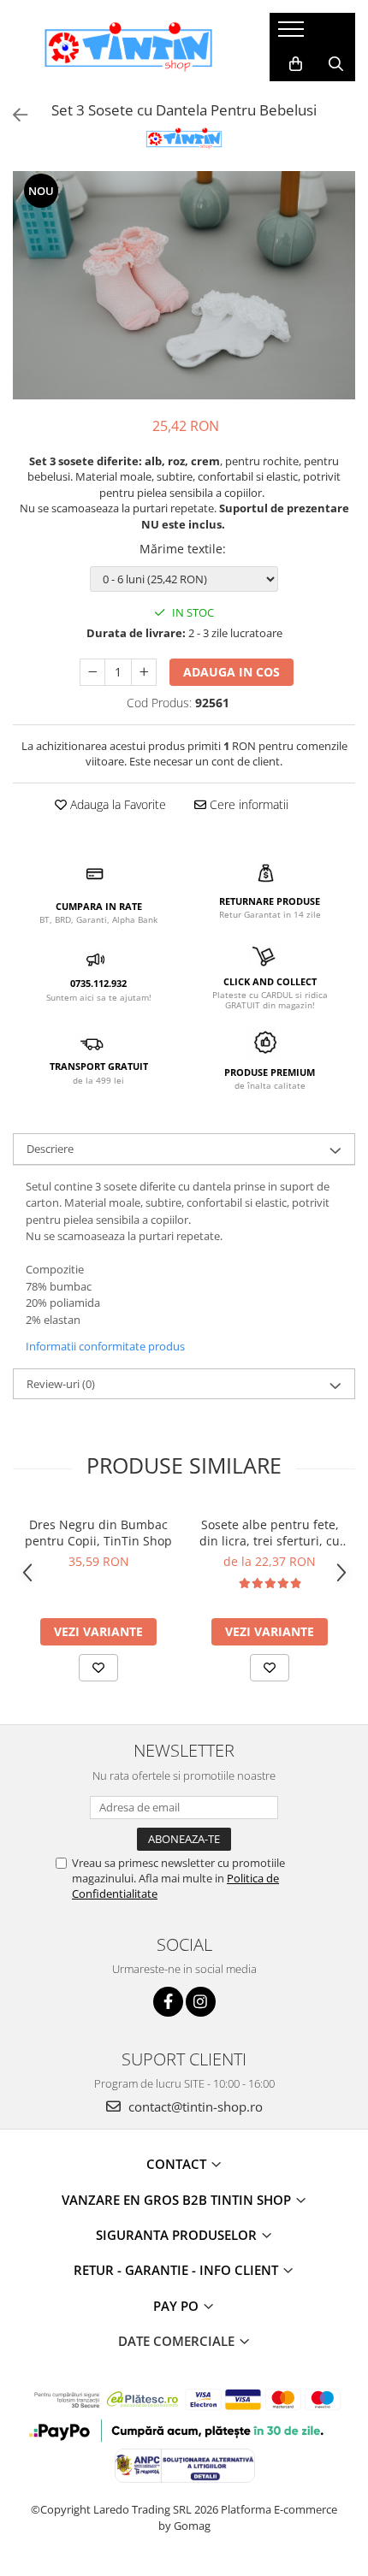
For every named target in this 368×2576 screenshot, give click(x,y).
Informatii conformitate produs (105, 1346)
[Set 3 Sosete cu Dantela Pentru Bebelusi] (184, 285)
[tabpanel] (184, 285)
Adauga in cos (231, 672)
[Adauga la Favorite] (98, 1668)
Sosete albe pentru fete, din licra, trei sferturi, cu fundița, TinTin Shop (270, 1533)
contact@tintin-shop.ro (194, 2106)
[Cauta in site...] (336, 64)
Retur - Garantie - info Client (178, 2270)
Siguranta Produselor (178, 2235)
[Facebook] (168, 2002)
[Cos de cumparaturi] (296, 64)
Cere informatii (247, 804)
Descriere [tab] (50, 1149)
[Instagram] (201, 2002)
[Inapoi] (13, 115)
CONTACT (178, 2164)
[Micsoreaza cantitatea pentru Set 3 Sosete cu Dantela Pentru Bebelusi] (92, 672)
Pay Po (178, 2306)
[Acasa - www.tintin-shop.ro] (128, 47)
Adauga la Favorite (116, 804)
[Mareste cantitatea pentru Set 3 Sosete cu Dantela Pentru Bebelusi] (144, 672)
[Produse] (293, 34)
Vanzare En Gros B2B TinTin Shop (178, 2200)
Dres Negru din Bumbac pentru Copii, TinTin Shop (98, 1533)
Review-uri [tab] (61, 1384)
